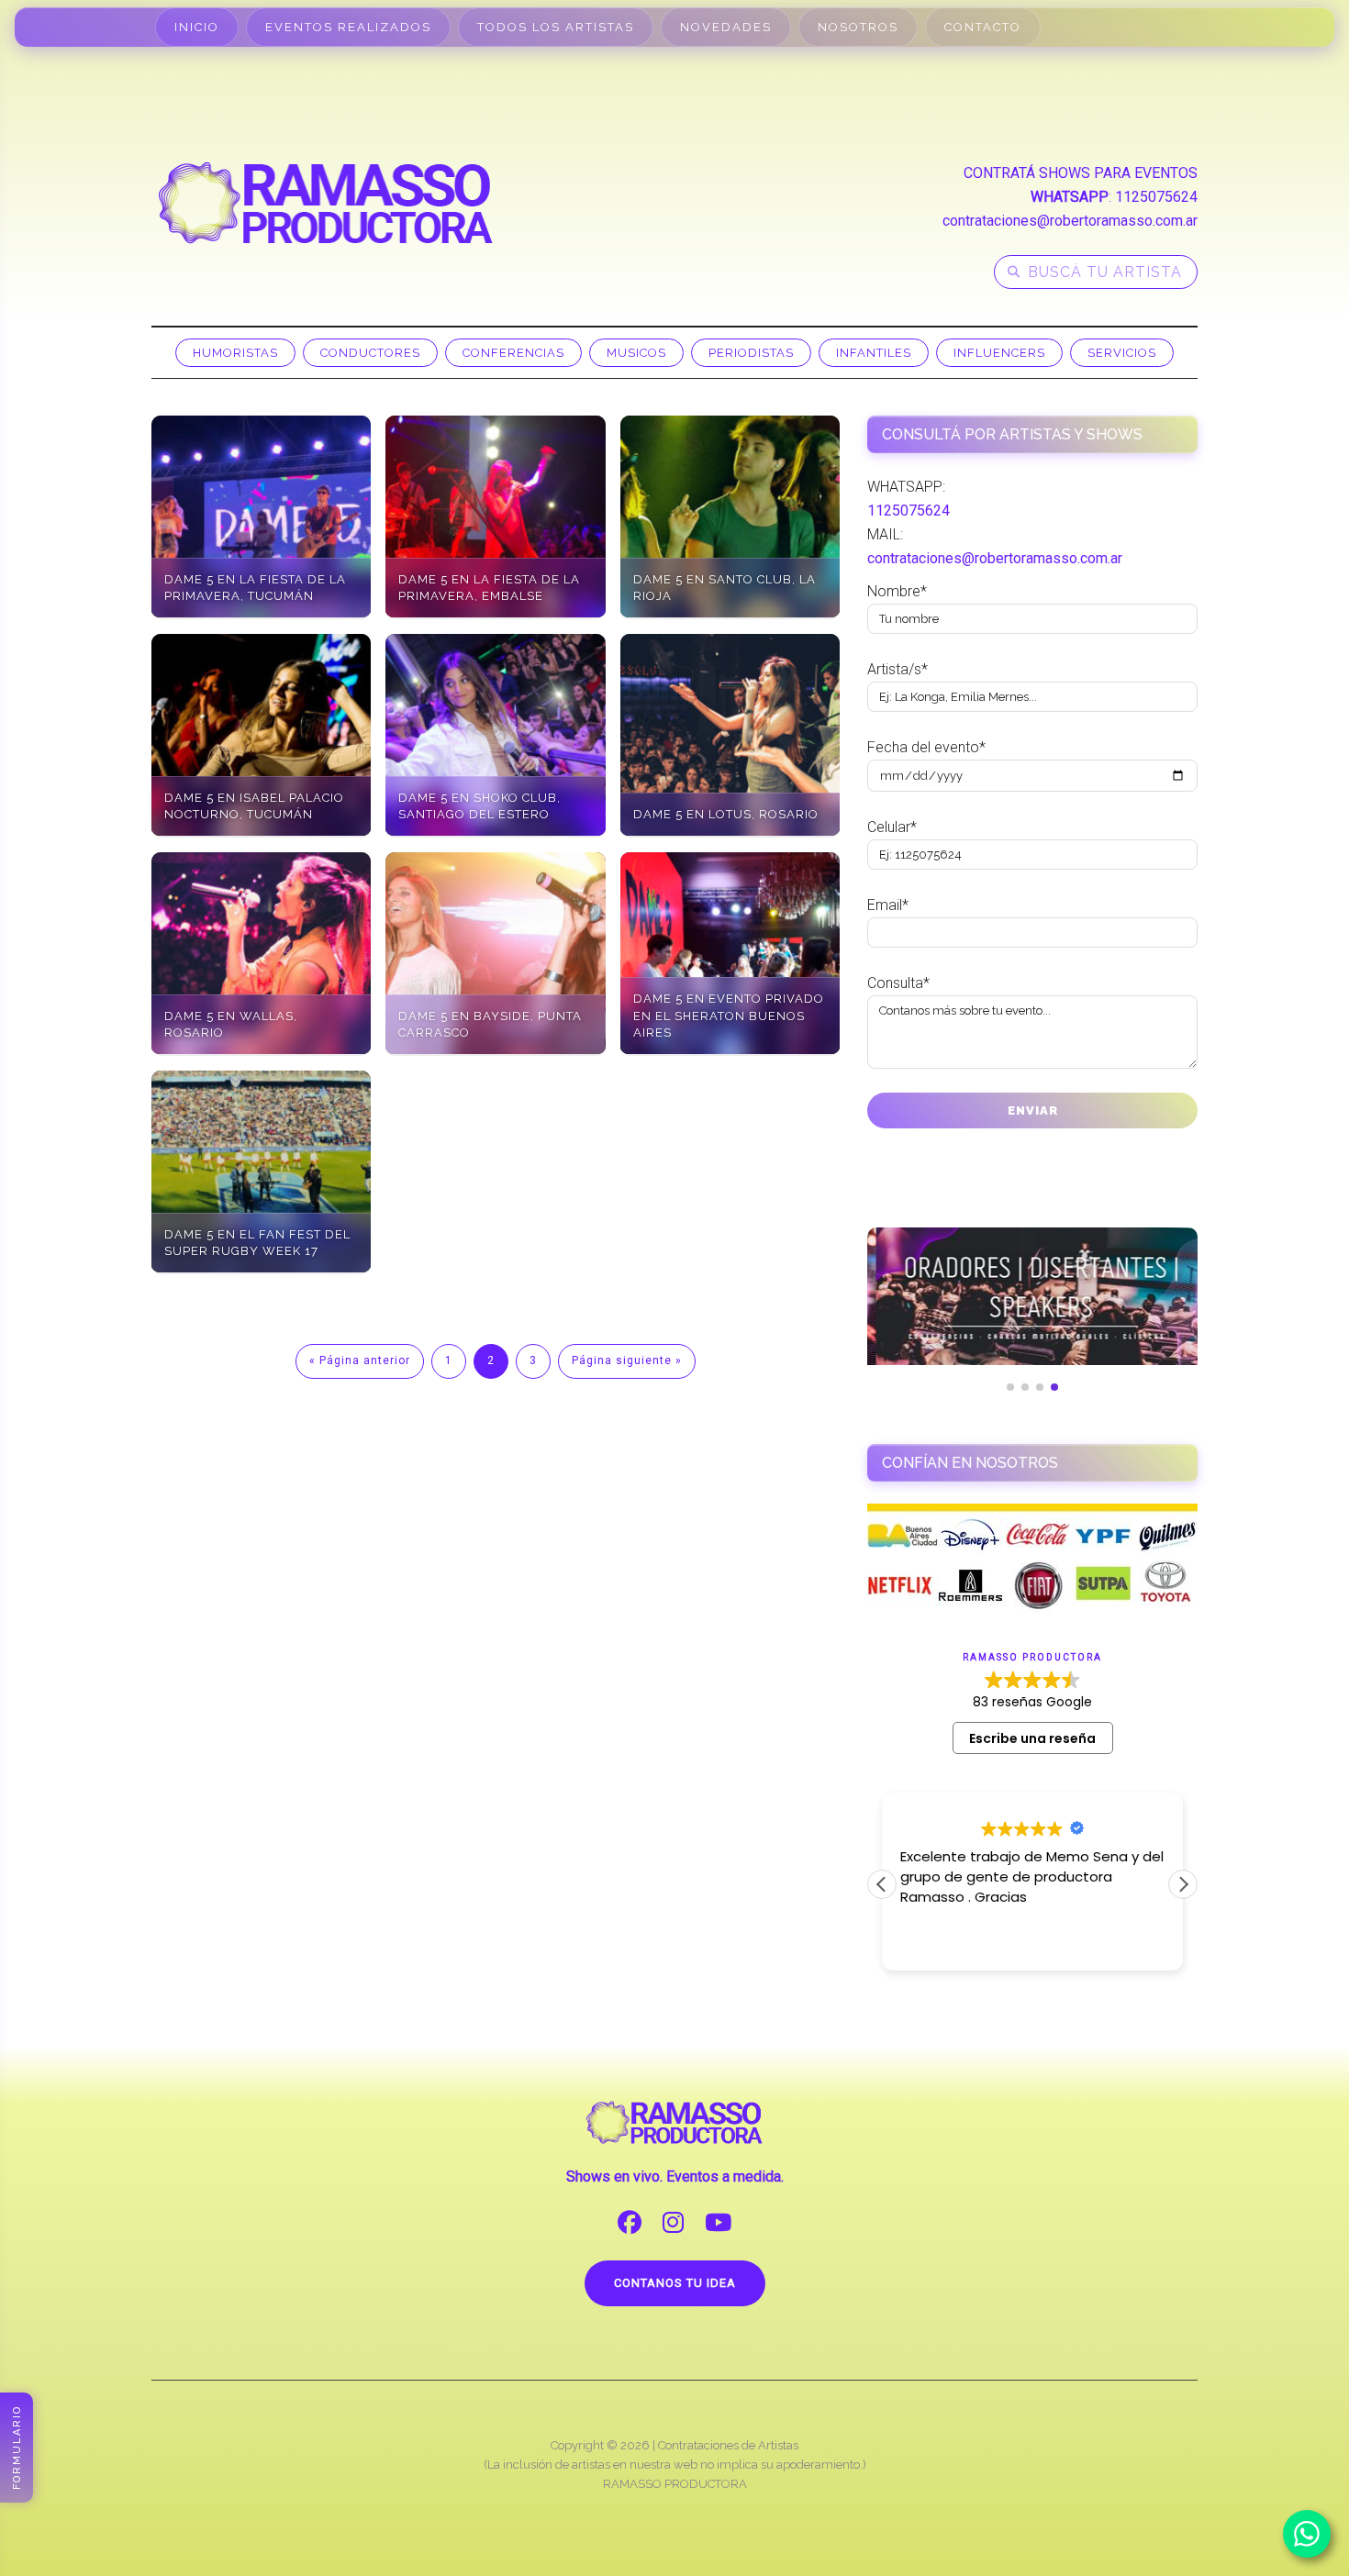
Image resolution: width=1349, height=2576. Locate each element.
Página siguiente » (627, 1360)
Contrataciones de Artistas (728, 2445)
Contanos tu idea (675, 2283)
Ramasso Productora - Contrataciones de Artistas (326, 203)
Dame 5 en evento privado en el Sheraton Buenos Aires (729, 1015)
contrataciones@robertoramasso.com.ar (1070, 221)
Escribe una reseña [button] (1032, 1738)
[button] (1183, 1884)
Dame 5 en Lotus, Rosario (726, 814)
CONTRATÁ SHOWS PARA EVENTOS (1081, 173)
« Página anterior (360, 1360)
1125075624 (1156, 197)
